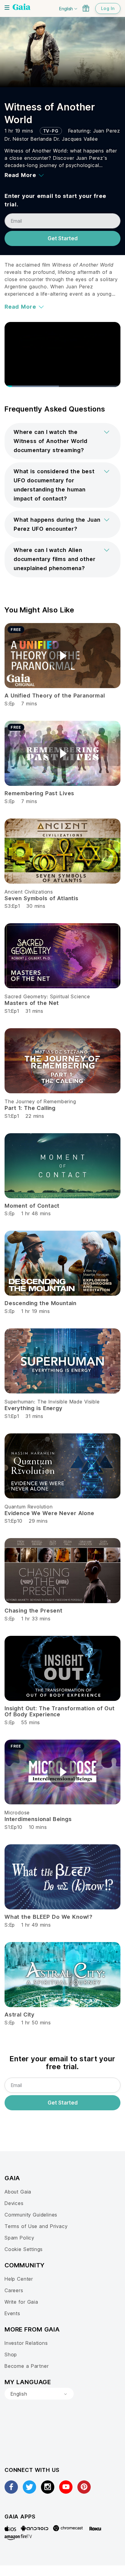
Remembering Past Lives (39, 793)
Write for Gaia (21, 2302)
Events (12, 2313)
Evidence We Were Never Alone (49, 1513)
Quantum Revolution (29, 1507)
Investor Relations (26, 2343)
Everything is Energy (34, 1408)
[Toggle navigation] (7, 8)
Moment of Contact (32, 1206)
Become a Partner (27, 2366)
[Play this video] (62, 656)
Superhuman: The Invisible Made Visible (52, 1402)
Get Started (63, 238)
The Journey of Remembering (40, 1101)
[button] (62, 441)
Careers (14, 2290)
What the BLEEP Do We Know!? (49, 1917)
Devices (14, 2203)
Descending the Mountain (41, 1303)
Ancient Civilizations (29, 892)
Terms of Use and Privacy (36, 2226)
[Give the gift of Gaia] (86, 8)
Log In (108, 8)
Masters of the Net (32, 1003)
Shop (11, 2354)
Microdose (17, 1813)
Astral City (20, 2015)
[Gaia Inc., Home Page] (22, 8)
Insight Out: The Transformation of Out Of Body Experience (60, 1711)
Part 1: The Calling (30, 1108)
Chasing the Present (34, 1611)
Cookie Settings (24, 2249)
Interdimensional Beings (38, 1819)
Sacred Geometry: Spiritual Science (47, 996)
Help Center (19, 2279)
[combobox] (39, 2394)
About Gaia (18, 2192)
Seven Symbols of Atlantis (42, 898)
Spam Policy (19, 2238)
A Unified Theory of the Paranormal (55, 696)
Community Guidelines (31, 2215)
